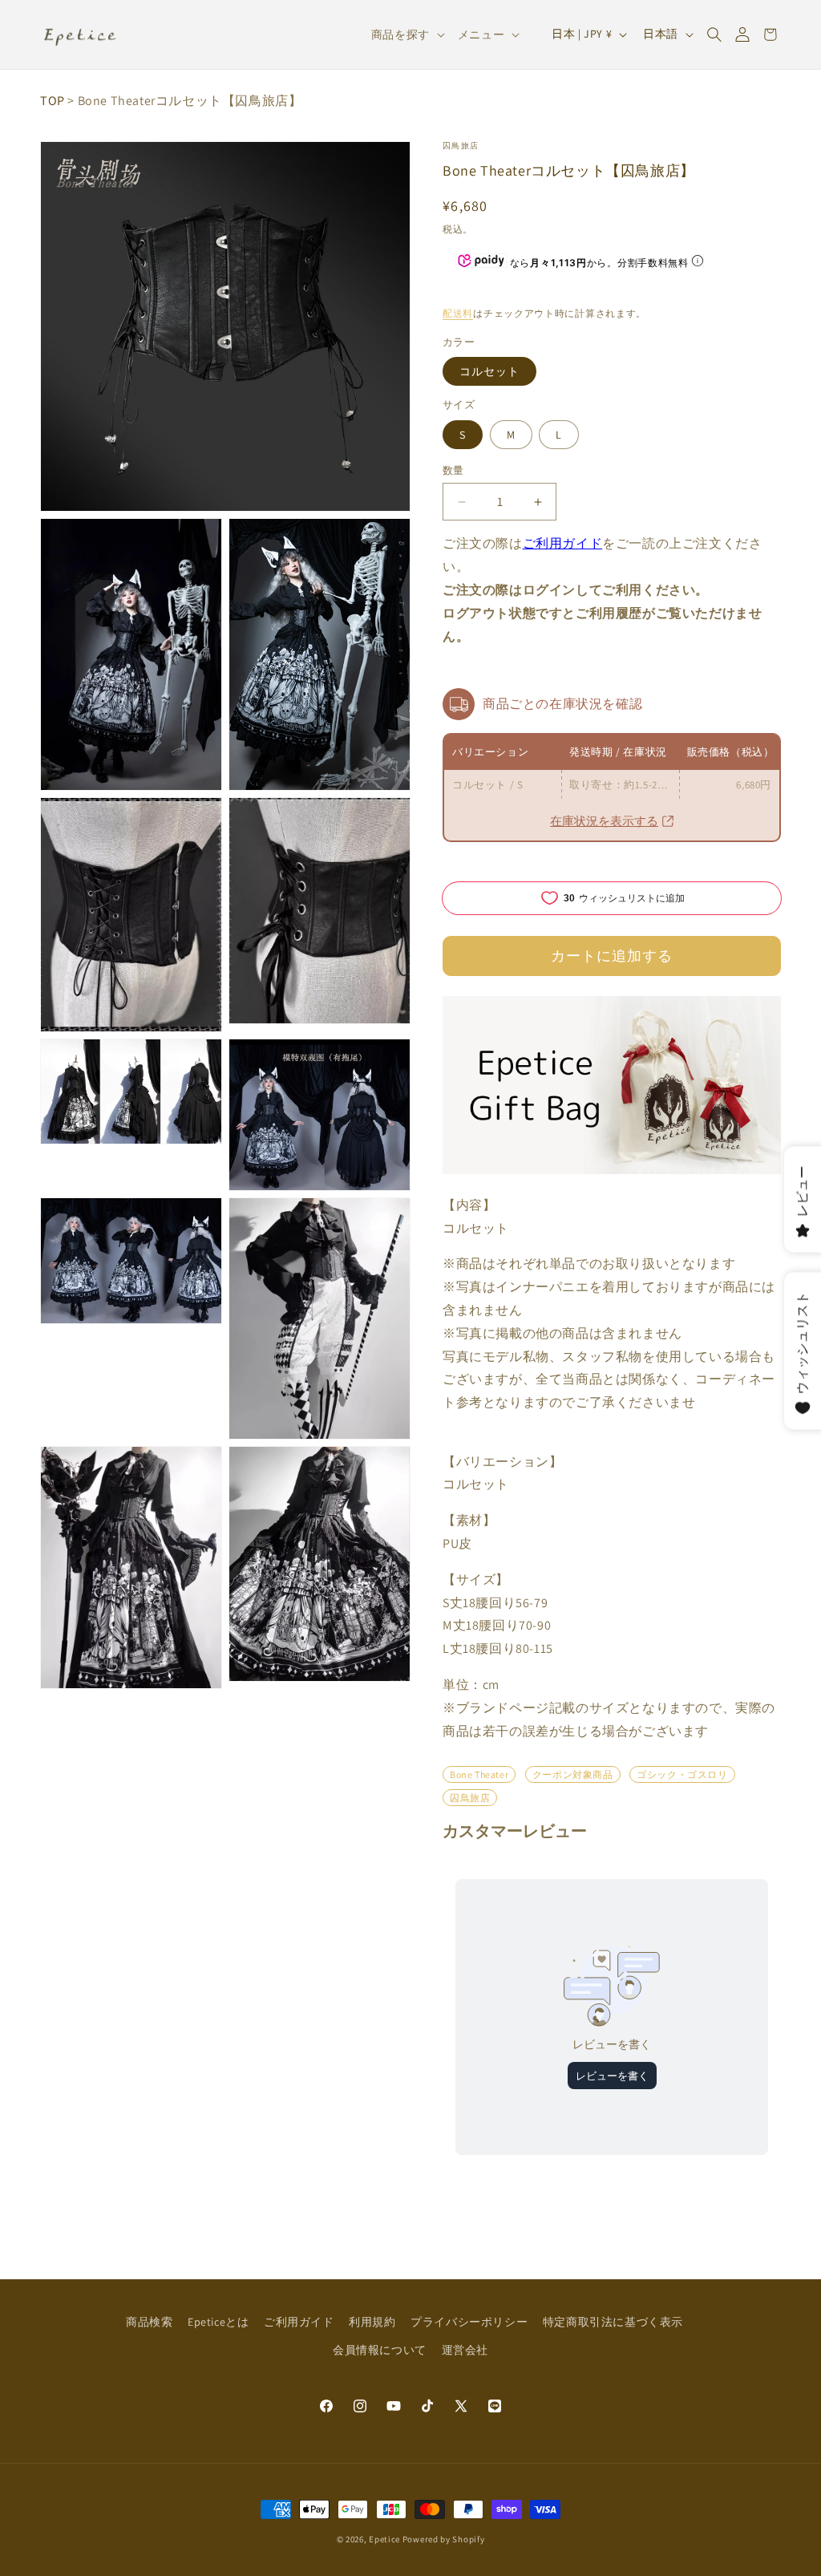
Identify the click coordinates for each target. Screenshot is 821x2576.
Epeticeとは (218, 2322)
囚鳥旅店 (461, 146)
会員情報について (380, 2350)
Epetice (384, 2539)
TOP (53, 101)
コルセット (489, 371)
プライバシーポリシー (469, 2322)
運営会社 (465, 2350)
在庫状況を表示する (604, 821)
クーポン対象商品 (573, 1774)
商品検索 (149, 2322)
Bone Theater (479, 1774)
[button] (714, 34)
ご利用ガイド (563, 543)
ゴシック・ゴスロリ (682, 1774)
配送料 (458, 313)
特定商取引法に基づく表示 (613, 2322)
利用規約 (372, 2322)
